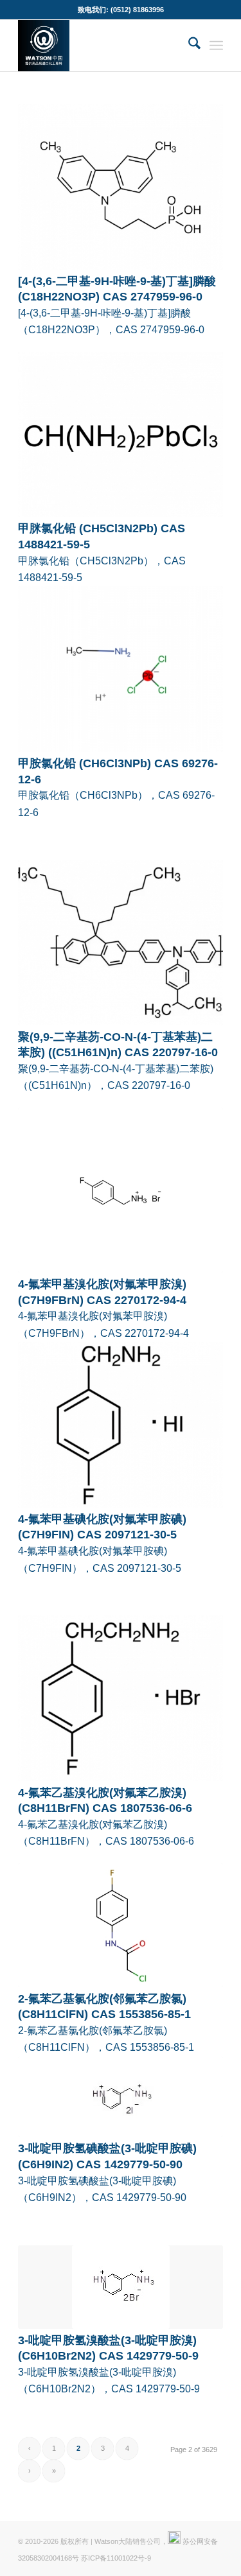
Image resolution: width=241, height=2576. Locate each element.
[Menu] (216, 46)
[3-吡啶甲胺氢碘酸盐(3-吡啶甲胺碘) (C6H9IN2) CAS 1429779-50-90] (121, 2097)
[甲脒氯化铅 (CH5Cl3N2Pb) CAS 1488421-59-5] (121, 435)
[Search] (188, 46)
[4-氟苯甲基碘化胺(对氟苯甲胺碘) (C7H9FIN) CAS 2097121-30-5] (121, 1425)
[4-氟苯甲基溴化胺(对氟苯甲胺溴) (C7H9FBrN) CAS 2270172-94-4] (121, 1190)
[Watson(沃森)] (100, 46)
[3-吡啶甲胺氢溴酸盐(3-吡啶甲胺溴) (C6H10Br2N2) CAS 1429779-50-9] (121, 2287)
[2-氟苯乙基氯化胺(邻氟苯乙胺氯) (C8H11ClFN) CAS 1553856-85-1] (121, 1925)
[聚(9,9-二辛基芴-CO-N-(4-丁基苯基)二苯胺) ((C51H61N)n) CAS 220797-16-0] (121, 943)
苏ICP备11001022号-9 (116, 2558)
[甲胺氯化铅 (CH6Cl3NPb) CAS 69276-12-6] (121, 669)
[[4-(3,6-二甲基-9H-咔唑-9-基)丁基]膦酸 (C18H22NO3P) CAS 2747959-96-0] (121, 187)
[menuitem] (188, 46)
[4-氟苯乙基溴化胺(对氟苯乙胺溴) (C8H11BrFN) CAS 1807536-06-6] (121, 1698)
